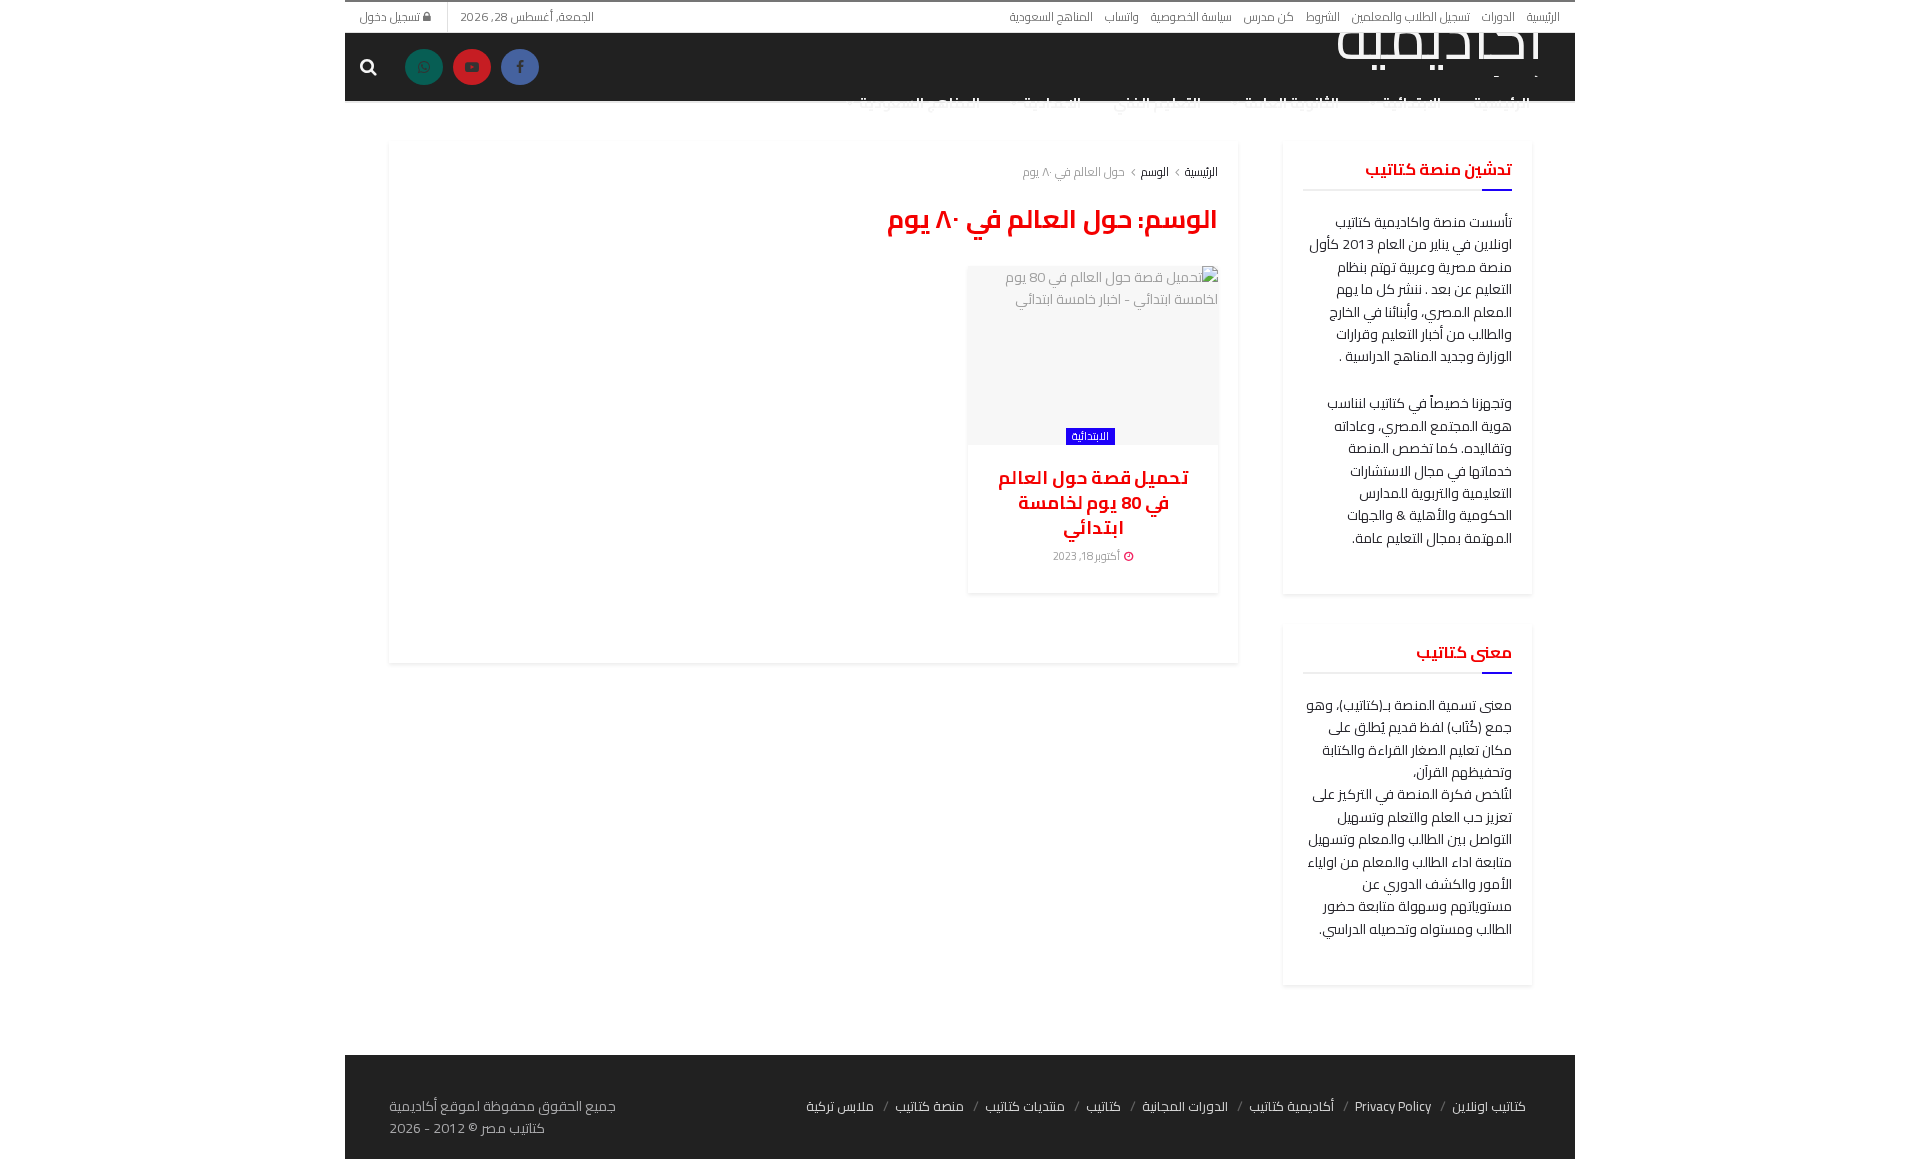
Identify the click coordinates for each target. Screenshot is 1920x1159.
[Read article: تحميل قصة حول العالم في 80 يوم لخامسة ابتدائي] (1093, 355)
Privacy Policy (1393, 1106)
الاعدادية (1052, 103)
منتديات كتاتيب (1025, 1106)
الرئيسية (1543, 16)
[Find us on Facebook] (520, 67)
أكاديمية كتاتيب (1291, 1106)
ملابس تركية (840, 1106)
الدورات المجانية (1185, 1106)
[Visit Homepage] (1415, 42)
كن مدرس (1269, 16)
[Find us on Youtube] (472, 67)
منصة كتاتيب (929, 1106)
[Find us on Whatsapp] (424, 67)
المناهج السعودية (1051, 16)
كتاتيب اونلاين (1489, 1106)
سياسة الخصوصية (1191, 16)
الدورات (1498, 16)
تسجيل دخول (391, 16)
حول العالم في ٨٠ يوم (1074, 171)
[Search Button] (368, 67)
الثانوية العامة (1291, 103)
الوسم (1155, 171)
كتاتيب (1103, 1106)
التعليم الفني (1157, 103)
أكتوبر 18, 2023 (1087, 556)
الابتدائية (1411, 103)
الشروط (1323, 16)
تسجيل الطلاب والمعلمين (1411, 16)
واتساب (1122, 16)
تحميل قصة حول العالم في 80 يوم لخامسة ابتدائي (1093, 502)
